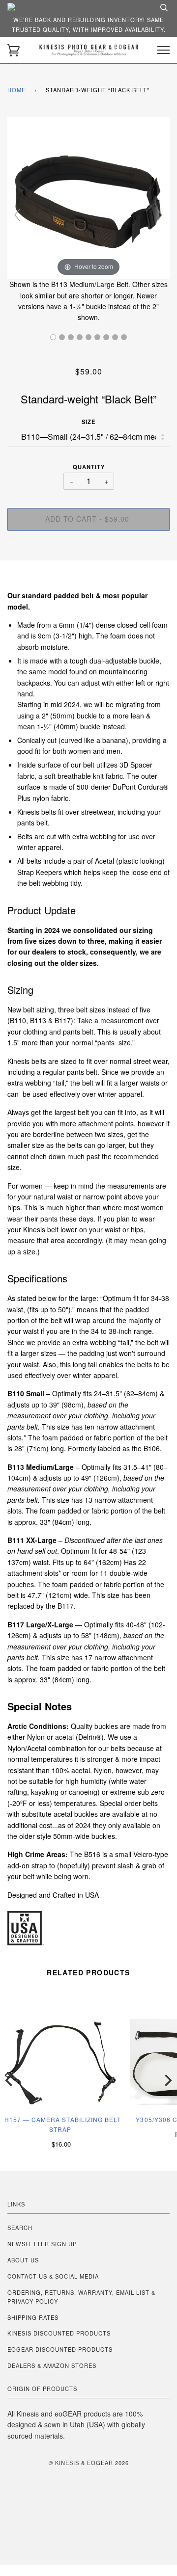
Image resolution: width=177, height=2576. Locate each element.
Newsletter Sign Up (42, 2244)
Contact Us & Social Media (53, 2276)
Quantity (89, 467)
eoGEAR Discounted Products (60, 2349)
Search (20, 2228)
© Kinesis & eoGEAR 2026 (89, 2463)
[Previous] (10, 2080)
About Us (23, 2260)
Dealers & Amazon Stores (52, 2365)
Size (88, 422)
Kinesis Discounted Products (59, 2333)
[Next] (167, 2080)
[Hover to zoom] (88, 197)
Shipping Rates (33, 2317)
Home (16, 90)
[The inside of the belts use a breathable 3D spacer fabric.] (71, 337)
